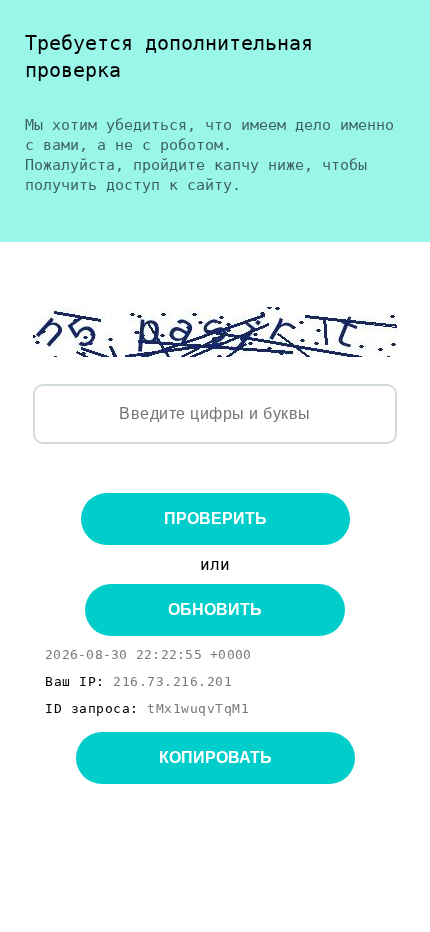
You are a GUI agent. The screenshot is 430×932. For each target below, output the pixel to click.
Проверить (215, 518)
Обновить (215, 609)
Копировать (215, 757)
